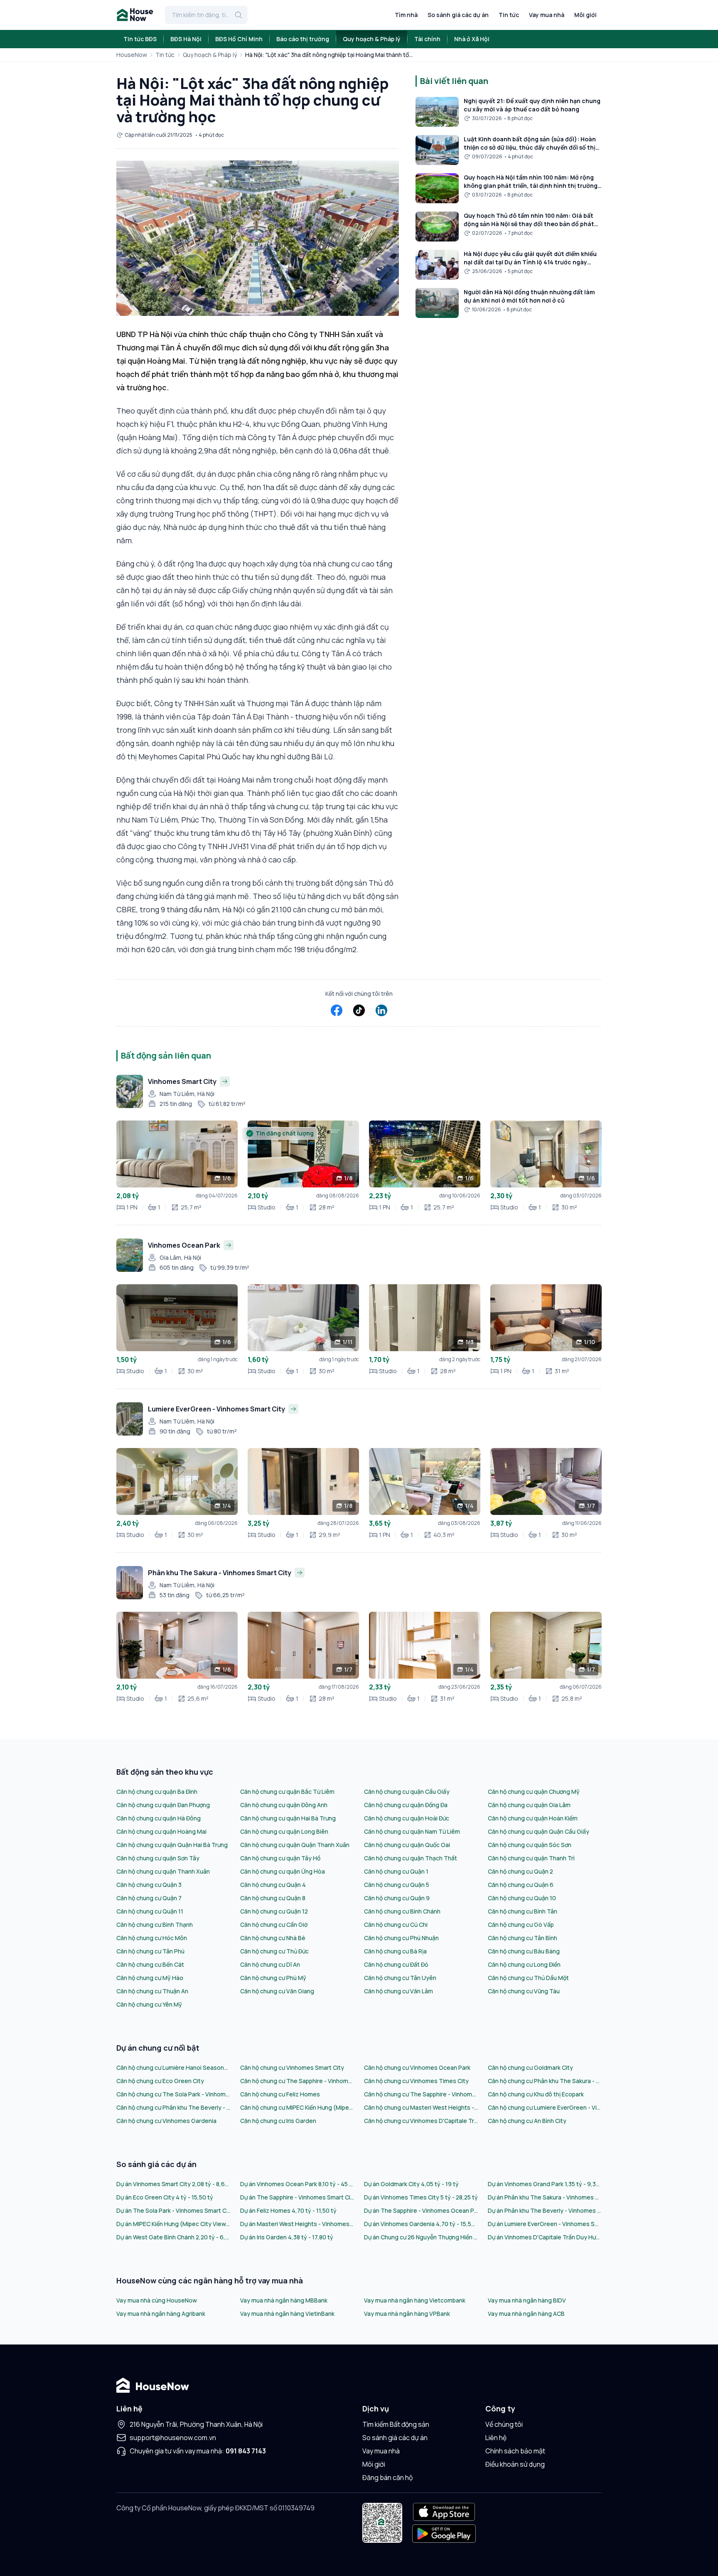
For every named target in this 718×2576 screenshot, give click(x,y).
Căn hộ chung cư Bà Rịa (395, 1951)
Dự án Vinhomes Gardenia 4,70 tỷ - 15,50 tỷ (421, 2224)
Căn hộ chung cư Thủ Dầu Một (528, 1978)
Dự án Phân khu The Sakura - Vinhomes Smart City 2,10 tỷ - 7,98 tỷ (545, 2197)
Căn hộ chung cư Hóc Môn (152, 1938)
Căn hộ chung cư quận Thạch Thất (411, 1858)
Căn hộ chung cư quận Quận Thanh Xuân (295, 1845)
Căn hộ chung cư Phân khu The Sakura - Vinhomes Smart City (545, 2081)
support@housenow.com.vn (173, 2438)
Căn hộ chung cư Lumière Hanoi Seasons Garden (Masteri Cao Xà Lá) (173, 2067)
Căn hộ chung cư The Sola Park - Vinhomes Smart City (173, 2094)
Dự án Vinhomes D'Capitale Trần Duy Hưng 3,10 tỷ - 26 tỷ (545, 2237)
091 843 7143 (246, 2451)
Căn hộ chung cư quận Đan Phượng (163, 1805)
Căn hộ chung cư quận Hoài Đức (407, 1818)
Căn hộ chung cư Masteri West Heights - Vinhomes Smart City (421, 2107)
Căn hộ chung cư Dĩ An (270, 1964)
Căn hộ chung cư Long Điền (524, 1964)
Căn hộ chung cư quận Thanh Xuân (163, 1871)
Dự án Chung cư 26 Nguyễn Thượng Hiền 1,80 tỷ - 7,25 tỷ (421, 2237)
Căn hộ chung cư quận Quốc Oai (407, 1845)
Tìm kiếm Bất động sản (396, 2424)
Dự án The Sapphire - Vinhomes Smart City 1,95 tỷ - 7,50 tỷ (297, 2197)
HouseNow (132, 55)
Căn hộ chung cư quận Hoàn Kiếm (533, 1818)
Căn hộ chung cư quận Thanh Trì (531, 1858)
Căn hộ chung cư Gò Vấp (521, 1925)
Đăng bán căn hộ (387, 2477)
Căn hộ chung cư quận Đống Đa (406, 1805)
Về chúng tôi (504, 2424)
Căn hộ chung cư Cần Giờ (274, 1925)
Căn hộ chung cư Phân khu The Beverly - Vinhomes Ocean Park (173, 2107)
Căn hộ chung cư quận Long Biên (284, 1831)
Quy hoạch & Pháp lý (210, 55)
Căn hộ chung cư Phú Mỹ (273, 1978)
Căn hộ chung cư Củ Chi (396, 1925)
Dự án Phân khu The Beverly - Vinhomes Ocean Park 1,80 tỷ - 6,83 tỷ (545, 2210)
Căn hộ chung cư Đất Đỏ (396, 1964)
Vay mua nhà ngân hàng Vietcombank (415, 2300)
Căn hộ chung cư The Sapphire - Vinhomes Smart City (297, 2081)
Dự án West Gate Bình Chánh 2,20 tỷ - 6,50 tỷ (173, 2237)
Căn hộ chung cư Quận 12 (274, 1911)
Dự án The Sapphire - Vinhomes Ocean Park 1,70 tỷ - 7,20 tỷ (421, 2210)
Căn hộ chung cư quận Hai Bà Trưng (288, 1818)
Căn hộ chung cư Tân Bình (523, 1938)
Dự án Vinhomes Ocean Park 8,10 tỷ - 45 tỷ (297, 2184)
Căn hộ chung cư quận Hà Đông (159, 1818)
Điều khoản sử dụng (515, 2464)
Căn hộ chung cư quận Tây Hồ (280, 1858)
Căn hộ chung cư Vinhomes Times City (416, 2081)
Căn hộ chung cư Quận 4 (273, 1885)
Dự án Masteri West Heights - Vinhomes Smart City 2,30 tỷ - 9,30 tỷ (297, 2224)
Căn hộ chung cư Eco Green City (160, 2081)
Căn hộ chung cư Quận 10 (522, 1898)
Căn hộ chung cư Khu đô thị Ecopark (536, 2094)
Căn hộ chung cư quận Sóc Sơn (530, 1845)
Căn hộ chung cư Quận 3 (149, 1885)
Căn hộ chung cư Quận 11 (150, 1911)
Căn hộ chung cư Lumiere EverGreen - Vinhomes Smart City (545, 2107)
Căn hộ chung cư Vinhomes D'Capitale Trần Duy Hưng (421, 2121)
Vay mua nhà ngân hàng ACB (526, 2314)
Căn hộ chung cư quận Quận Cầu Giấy (538, 1831)
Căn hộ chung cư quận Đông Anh (284, 1805)
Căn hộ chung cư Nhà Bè (273, 1938)
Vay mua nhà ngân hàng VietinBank (287, 2314)
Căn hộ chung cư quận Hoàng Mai (161, 1831)
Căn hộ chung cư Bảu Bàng (524, 1951)
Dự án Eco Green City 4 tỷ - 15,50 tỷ (165, 2197)
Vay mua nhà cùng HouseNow (157, 2300)
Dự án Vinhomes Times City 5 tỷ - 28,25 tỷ (421, 2197)
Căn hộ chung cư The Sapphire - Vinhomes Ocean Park (421, 2094)
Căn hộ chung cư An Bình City (527, 2121)
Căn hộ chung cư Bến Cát (150, 1964)
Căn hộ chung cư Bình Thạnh (155, 1925)
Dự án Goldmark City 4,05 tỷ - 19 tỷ (411, 2184)
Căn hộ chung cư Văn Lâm (398, 1991)
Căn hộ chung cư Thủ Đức (274, 1951)
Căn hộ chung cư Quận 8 (273, 1898)
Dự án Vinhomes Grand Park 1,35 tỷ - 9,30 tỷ (545, 2184)
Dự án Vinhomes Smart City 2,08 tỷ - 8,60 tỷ (173, 2184)
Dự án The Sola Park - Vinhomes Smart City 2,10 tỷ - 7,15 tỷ (173, 2210)
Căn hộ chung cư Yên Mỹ (149, 2004)
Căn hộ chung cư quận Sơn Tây (158, 1858)
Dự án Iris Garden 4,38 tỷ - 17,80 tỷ (287, 2237)
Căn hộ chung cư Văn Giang (277, 1991)
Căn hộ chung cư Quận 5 (397, 1885)
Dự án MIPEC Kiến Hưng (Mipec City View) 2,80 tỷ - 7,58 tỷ (173, 2224)
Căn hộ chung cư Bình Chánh (402, 1911)
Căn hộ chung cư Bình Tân (523, 1911)
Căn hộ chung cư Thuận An (152, 1991)
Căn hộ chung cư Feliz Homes (280, 2094)
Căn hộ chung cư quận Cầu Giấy (407, 1792)
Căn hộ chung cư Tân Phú (150, 1951)
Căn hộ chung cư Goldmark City (530, 2067)
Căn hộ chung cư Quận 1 (396, 1871)
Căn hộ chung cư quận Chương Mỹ (534, 1792)
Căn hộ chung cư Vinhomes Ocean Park (417, 2067)
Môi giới (585, 15)
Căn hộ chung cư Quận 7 (149, 1898)
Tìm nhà (406, 15)
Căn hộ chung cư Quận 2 (520, 1871)
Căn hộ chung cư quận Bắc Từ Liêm (287, 1792)
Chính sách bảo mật (515, 2451)
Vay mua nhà (547, 15)
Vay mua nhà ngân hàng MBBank (284, 2300)
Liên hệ (496, 2438)
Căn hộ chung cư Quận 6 (521, 1885)
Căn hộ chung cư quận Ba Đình (157, 1792)
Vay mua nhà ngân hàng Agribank (161, 2314)
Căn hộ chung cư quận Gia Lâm (529, 1805)
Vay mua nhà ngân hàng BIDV (527, 2300)
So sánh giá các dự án (458, 15)
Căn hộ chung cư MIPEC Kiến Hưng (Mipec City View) (297, 2107)
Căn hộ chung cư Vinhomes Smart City (292, 2067)
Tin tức (509, 15)
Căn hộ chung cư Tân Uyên (400, 1978)
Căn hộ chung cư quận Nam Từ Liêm (412, 1831)
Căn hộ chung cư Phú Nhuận (401, 1938)
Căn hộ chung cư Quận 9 (397, 1898)
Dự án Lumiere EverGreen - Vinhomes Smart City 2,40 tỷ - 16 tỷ (545, 2224)
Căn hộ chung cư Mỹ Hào (150, 1978)
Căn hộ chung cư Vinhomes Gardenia (166, 2121)
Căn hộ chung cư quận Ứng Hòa (283, 1871)
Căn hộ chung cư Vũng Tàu (524, 1991)
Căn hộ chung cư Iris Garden (278, 2121)
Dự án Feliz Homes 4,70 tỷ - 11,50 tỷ (288, 2210)
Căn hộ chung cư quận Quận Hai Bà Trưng (172, 1845)
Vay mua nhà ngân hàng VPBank (407, 2314)
